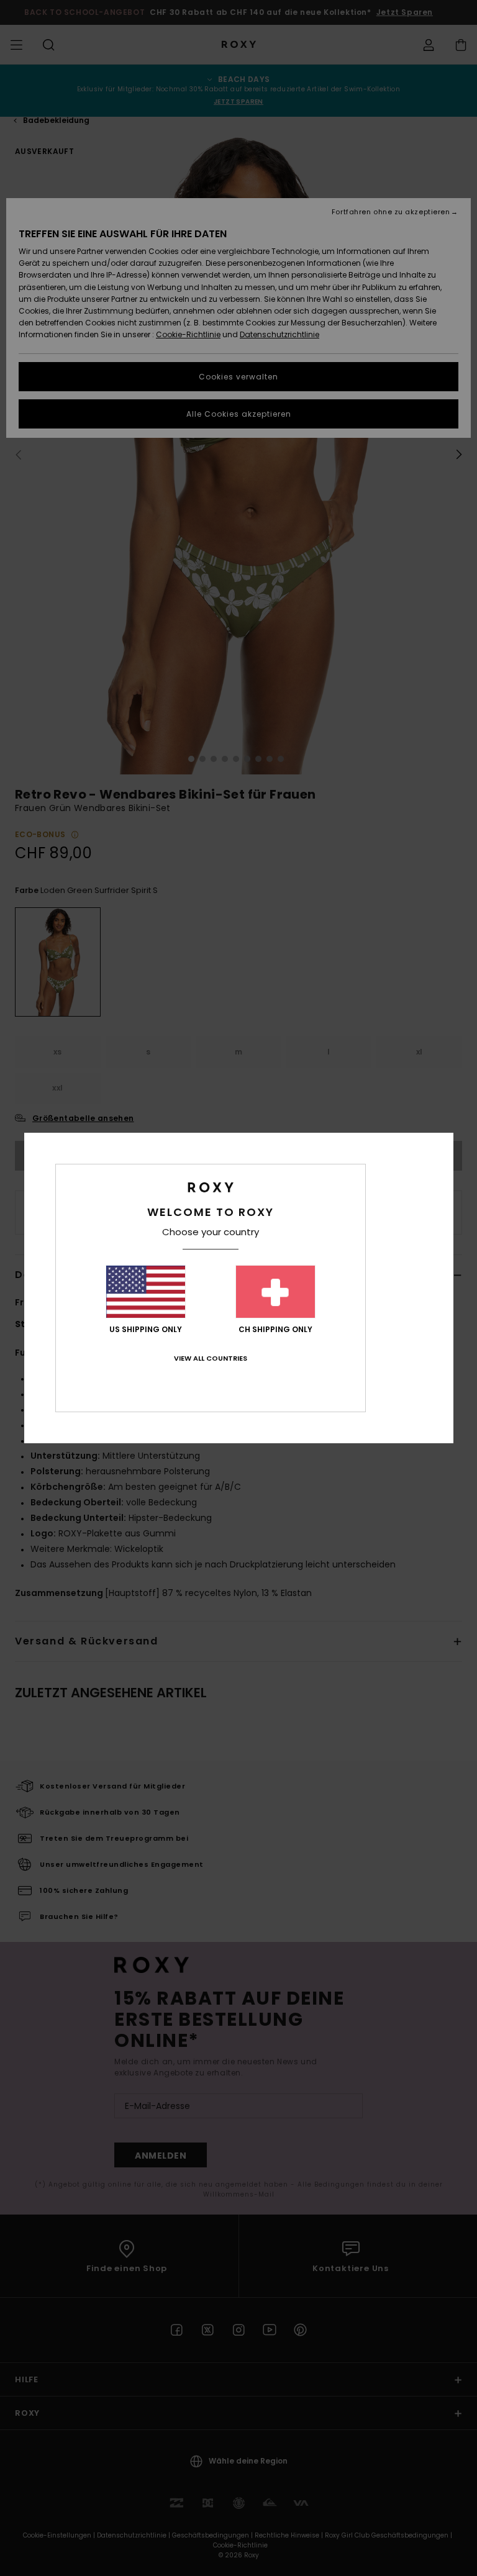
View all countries (211, 1358)
